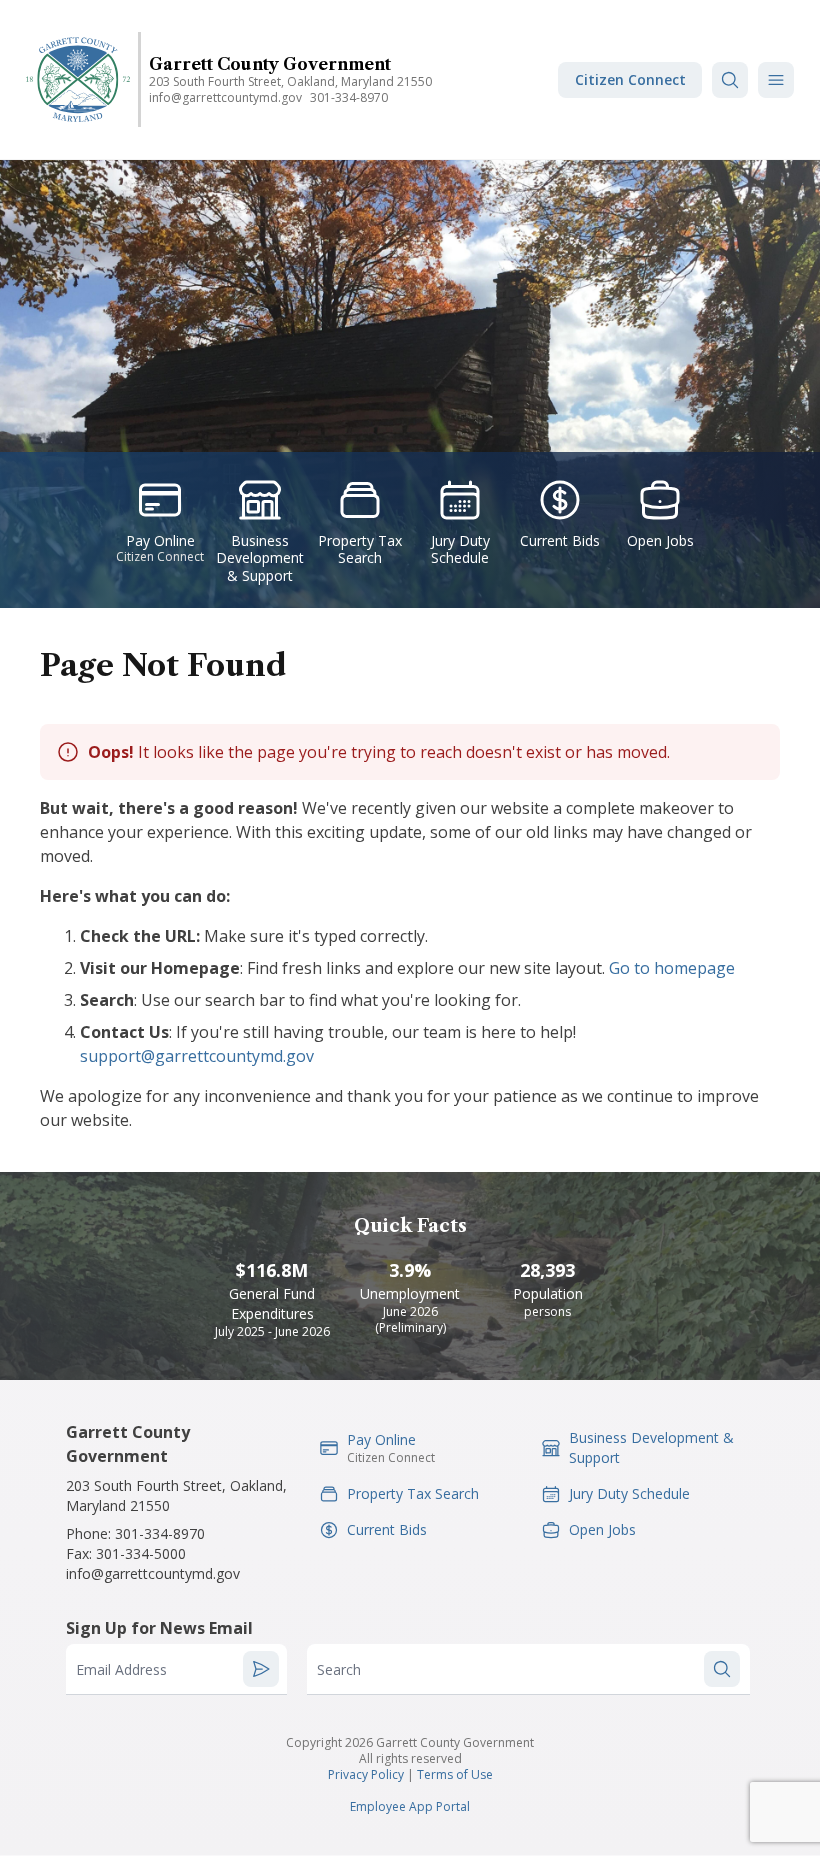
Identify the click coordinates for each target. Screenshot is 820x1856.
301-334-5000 (141, 1553)
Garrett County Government (270, 64)
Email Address (121, 1669)
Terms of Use (455, 1774)
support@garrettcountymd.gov (197, 1056)
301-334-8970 (349, 97)
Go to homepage (672, 968)
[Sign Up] (261, 1669)
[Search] (730, 80)
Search (339, 1669)
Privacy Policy (366, 1774)
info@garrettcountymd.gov (225, 97)
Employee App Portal (410, 1806)
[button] (776, 80)
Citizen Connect (630, 79)
